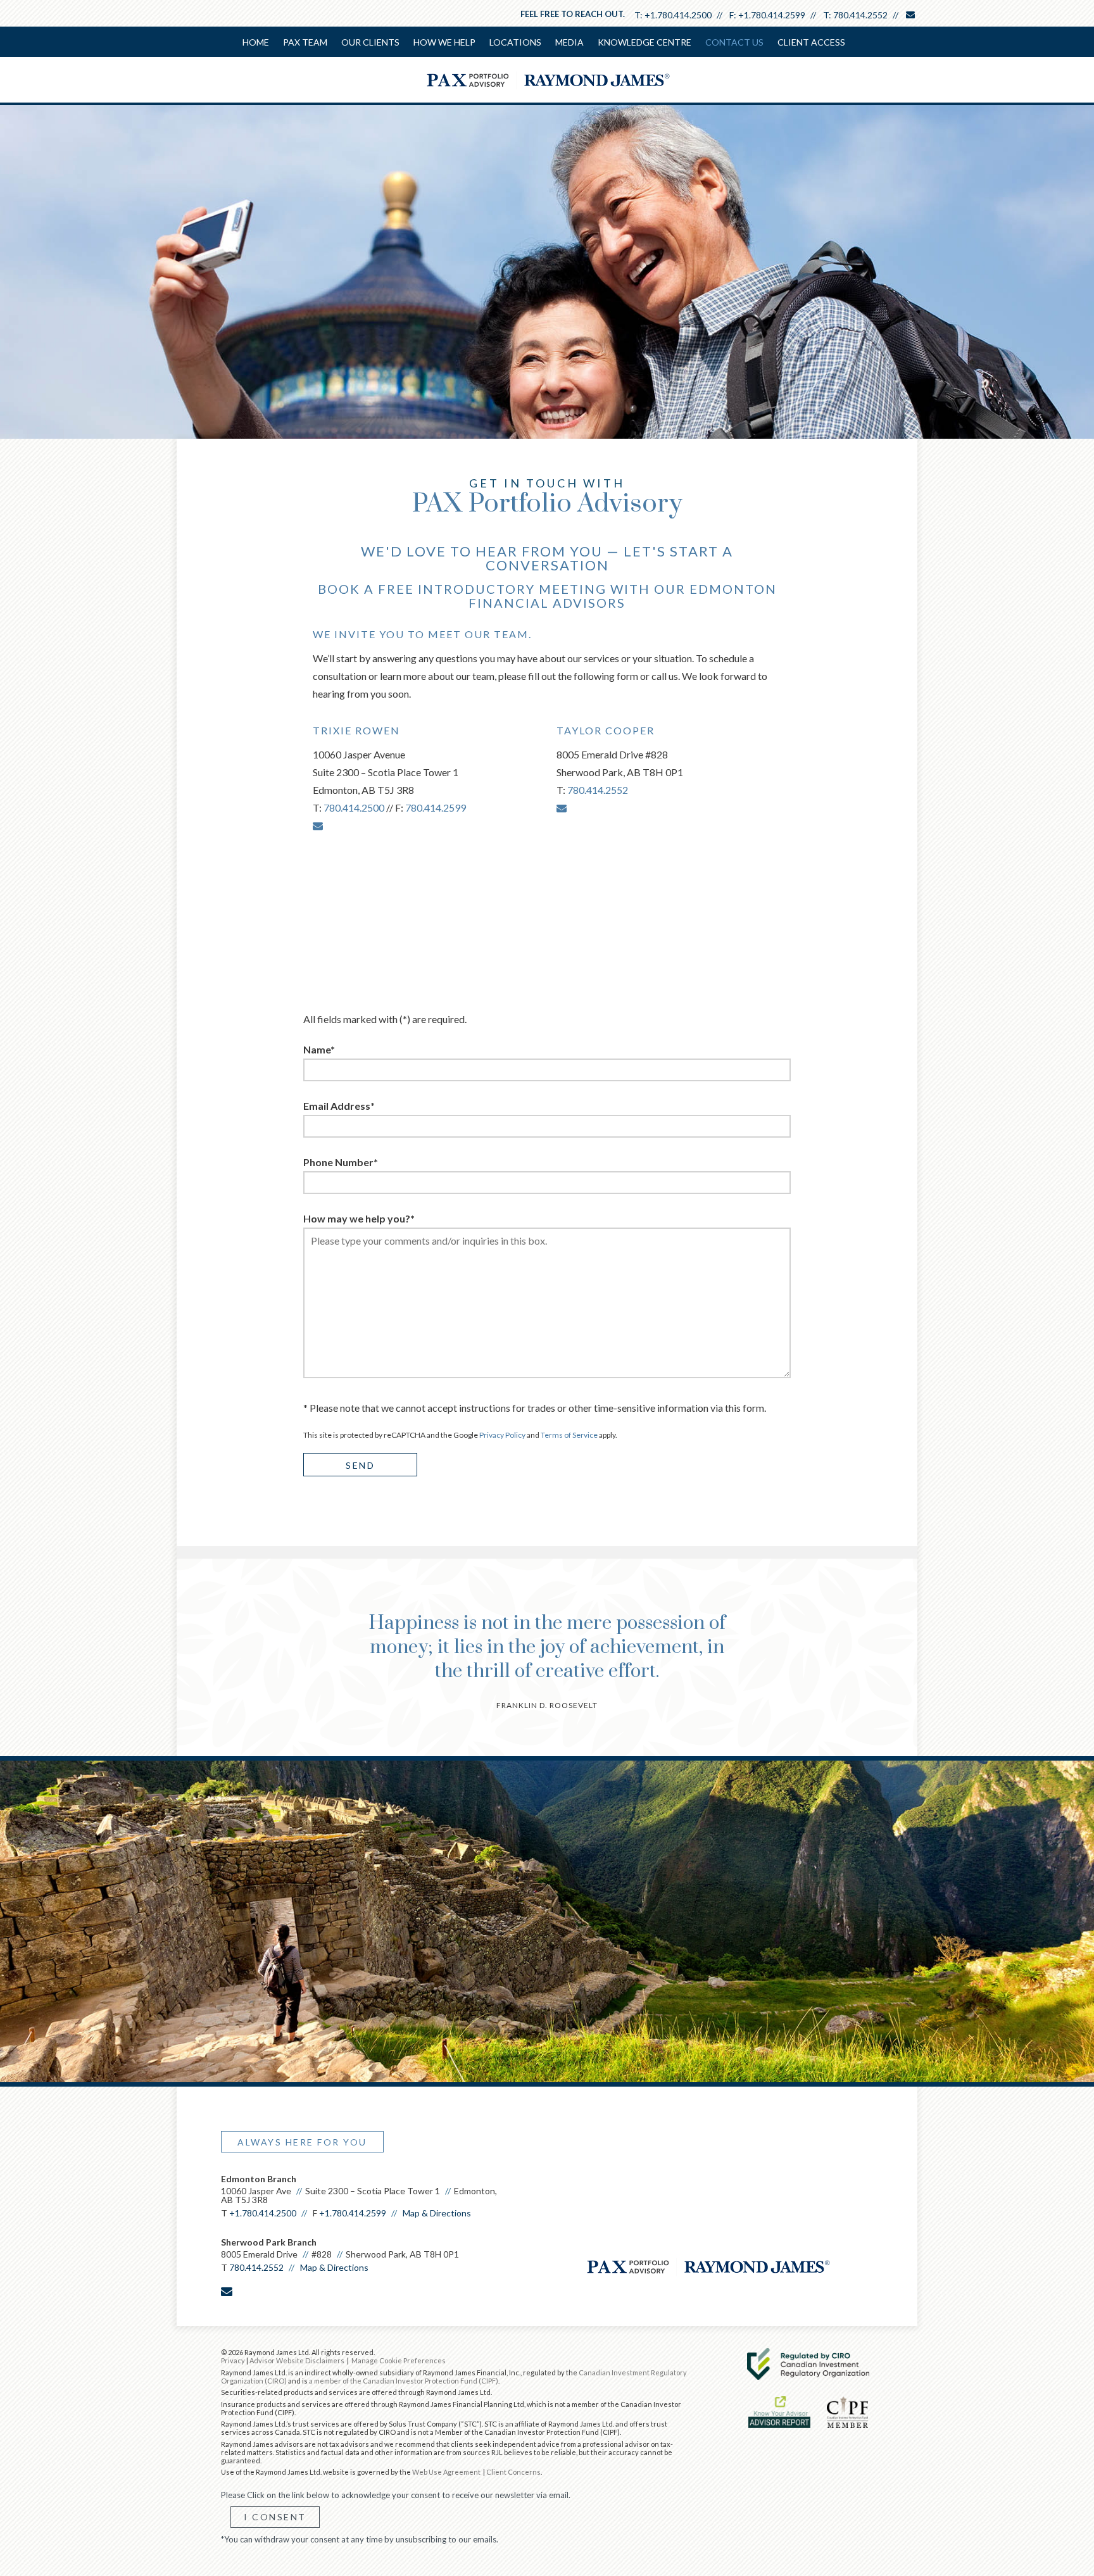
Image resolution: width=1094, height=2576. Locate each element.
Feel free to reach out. (573, 14)
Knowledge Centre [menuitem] (644, 42)
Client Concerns (513, 2472)
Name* (319, 1049)
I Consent (275, 2517)
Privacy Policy (502, 1435)
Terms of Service (569, 1435)
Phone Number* (341, 1162)
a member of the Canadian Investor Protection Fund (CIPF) (404, 2381)
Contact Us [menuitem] (734, 42)
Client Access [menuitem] (811, 42)
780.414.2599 (436, 807)
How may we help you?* (359, 1218)
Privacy (233, 2360)
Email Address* (339, 1106)
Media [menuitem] (569, 42)
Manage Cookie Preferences (399, 2360)
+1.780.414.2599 (772, 15)
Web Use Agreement (447, 2472)
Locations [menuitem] (515, 42)
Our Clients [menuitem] (370, 42)
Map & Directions (437, 2213)
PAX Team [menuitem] (305, 42)
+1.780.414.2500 (678, 15)
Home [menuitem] (256, 42)
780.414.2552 (860, 15)
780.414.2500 (354, 807)
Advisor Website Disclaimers (297, 2360)
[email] (318, 825)
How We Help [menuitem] (444, 42)
